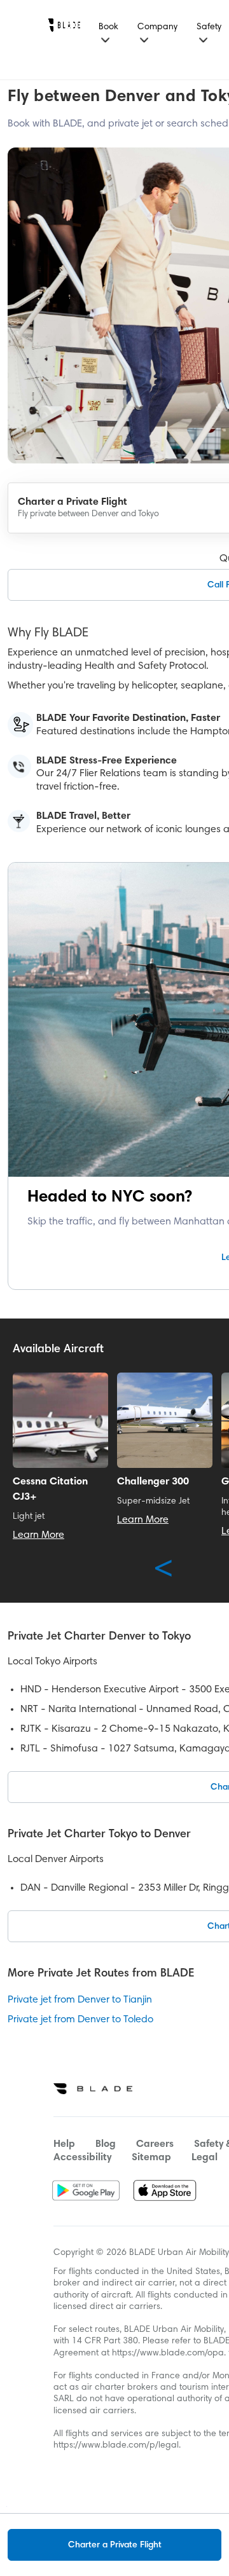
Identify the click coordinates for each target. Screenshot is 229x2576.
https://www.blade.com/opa (168, 2353)
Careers (155, 2144)
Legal (205, 2158)
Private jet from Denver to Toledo (80, 2020)
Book (108, 27)
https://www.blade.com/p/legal (116, 2446)
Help (64, 2144)
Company (157, 27)
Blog (106, 2144)
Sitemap (151, 2158)
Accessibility (82, 2158)
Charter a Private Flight (115, 2545)
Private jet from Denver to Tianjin (80, 2000)
